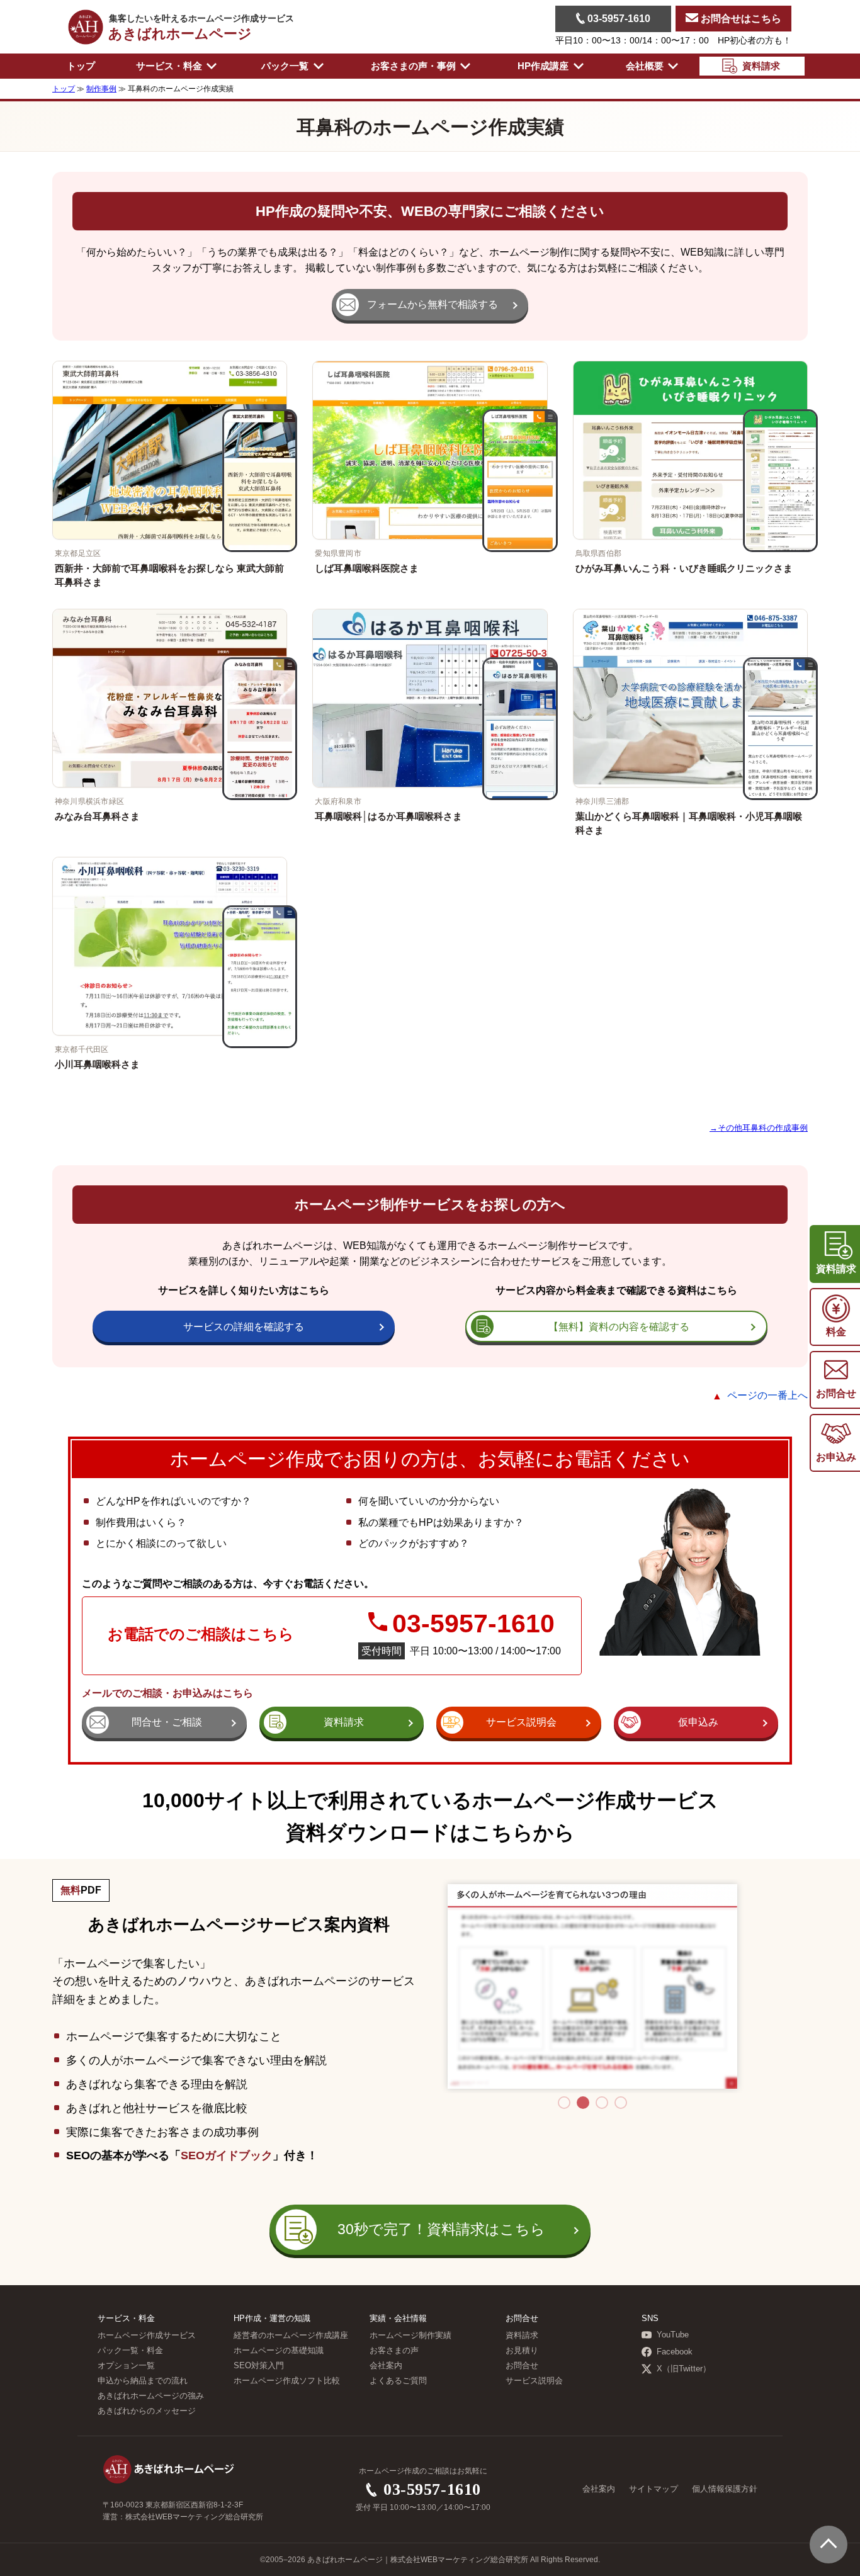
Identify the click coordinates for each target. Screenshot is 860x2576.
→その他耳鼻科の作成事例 (759, 1128)
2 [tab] (583, 2103)
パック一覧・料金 (130, 2351)
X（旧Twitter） (684, 2369)
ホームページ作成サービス (147, 2336)
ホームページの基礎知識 (279, 2351)
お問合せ (522, 2366)
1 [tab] (564, 2103)
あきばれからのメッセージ (147, 2411)
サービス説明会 (534, 2381)
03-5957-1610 (618, 19)
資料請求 (522, 2336)
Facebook (675, 2352)
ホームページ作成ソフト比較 (287, 2381)
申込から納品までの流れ (143, 2381)
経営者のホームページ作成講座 (291, 2336)
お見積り (522, 2351)
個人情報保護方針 (725, 2489)
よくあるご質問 (398, 2381)
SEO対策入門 (259, 2366)
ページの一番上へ (767, 1395)
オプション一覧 (126, 2366)
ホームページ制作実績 (410, 2336)
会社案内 (386, 2366)
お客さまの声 (394, 2351)
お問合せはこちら (740, 19)
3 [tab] (602, 2103)
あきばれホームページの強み (151, 2396)
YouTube (673, 2335)
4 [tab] (621, 2103)
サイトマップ (653, 2489)
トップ (81, 66)
